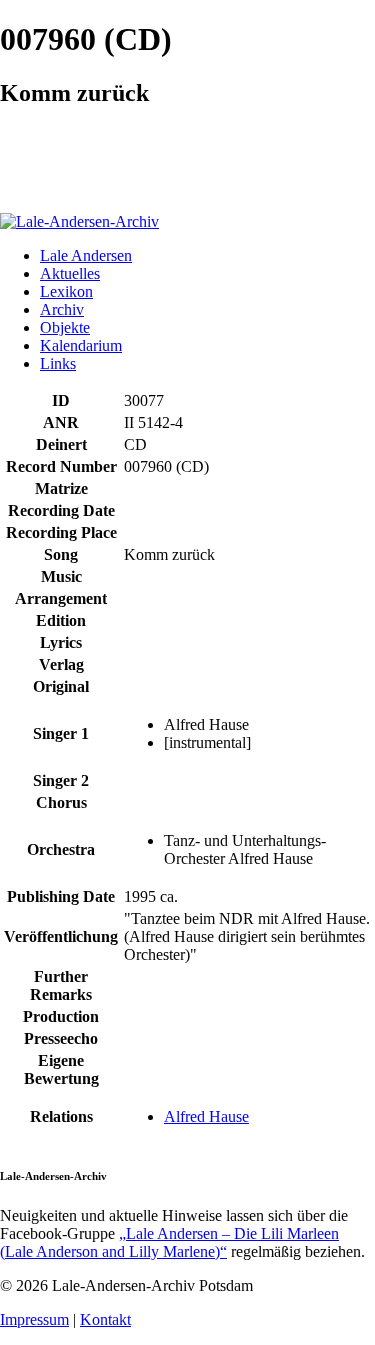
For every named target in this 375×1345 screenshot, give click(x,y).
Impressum (34, 1319)
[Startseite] (79, 221)
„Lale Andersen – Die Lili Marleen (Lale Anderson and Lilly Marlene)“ (169, 1242)
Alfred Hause (206, 1116)
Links (58, 363)
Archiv (62, 309)
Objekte (65, 327)
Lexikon (66, 291)
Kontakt (105, 1319)
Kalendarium (81, 345)
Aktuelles (70, 273)
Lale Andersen (86, 255)
